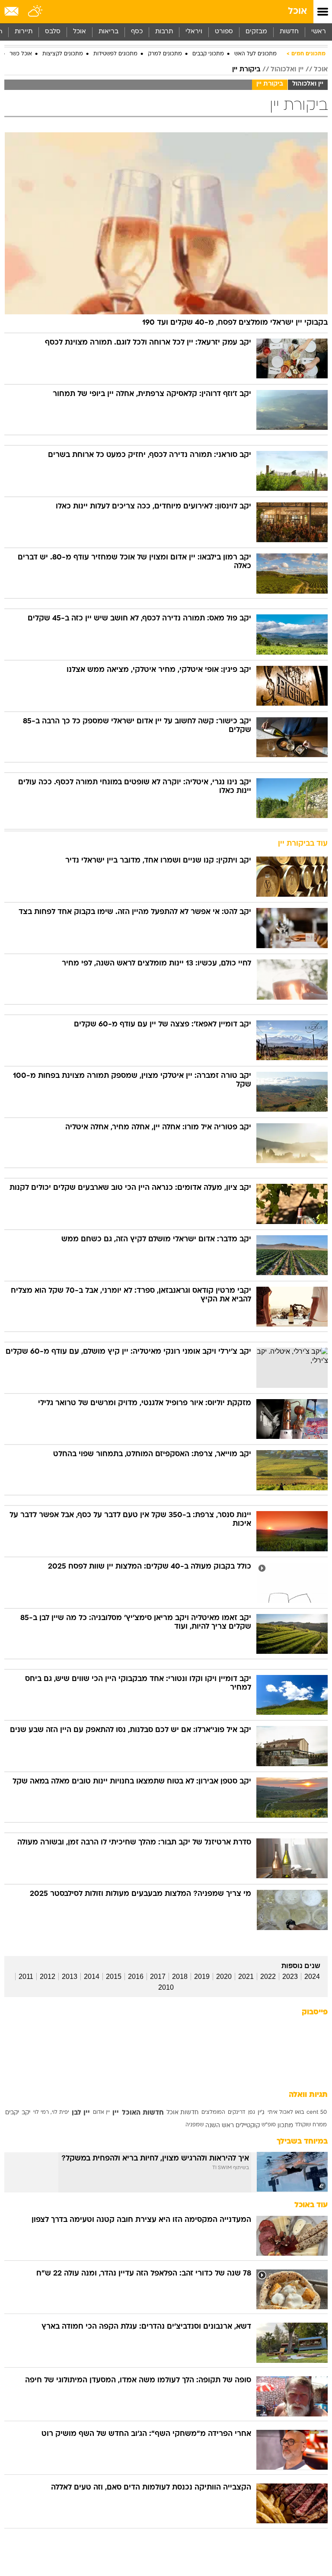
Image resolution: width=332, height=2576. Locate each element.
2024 (312, 1977)
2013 (70, 1977)
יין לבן (81, 2113)
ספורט (224, 32)
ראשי (319, 32)
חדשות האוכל (143, 2113)
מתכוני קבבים (208, 54)
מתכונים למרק (165, 54)
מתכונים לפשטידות (115, 54)
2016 (136, 1977)
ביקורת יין (246, 70)
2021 (246, 1977)
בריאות (109, 32)
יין (116, 2113)
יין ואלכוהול (287, 70)
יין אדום (101, 2113)
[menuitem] (289, 32)
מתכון (285, 2126)
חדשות (289, 32)
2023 (290, 1977)
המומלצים (213, 2113)
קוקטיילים (248, 2126)
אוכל (297, 11)
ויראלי (194, 32)
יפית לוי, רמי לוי (51, 2113)
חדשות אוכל (182, 2113)
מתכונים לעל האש (255, 54)
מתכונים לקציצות (63, 54)
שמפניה (195, 2125)
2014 (92, 1977)
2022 (268, 1977)
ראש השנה (220, 2126)
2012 (48, 1977)
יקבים (12, 2113)
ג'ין (261, 2113)
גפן (252, 2113)
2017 (158, 1977)
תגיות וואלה (308, 2095)
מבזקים (256, 32)
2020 (224, 1977)
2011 (26, 1977)
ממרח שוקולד (311, 2125)
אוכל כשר (21, 54)
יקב (26, 2113)
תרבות (164, 32)
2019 (202, 1977)
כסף (137, 32)
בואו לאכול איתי (286, 2113)
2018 (180, 1977)
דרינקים (236, 2113)
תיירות (24, 32)
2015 (114, 1977)
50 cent (317, 2113)
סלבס (53, 32)
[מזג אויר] (36, 12)
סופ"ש (269, 2125)
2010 (166, 1987)
